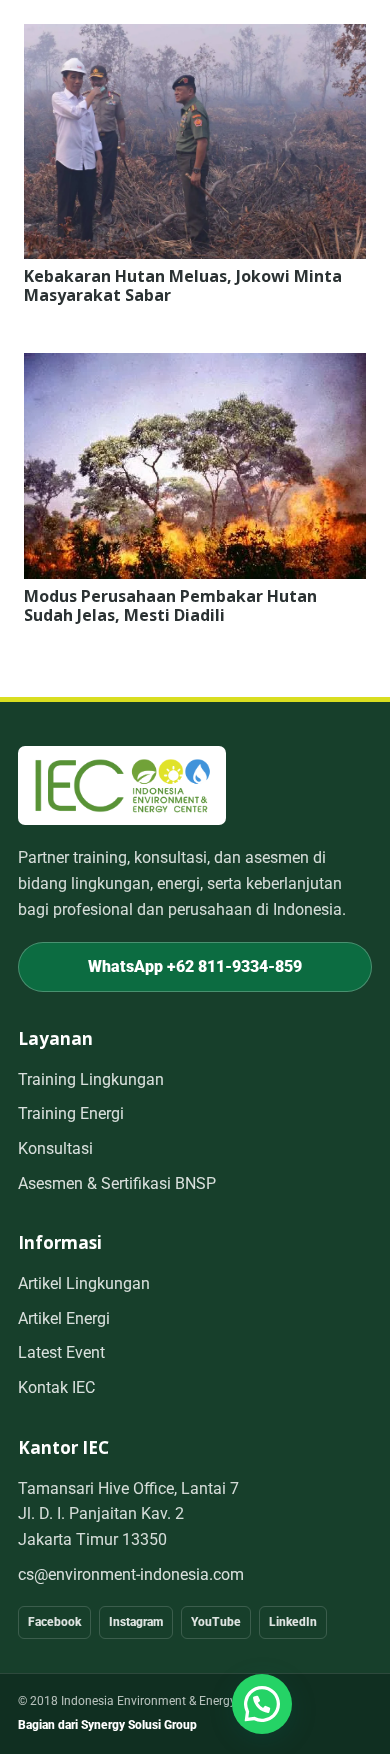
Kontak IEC (56, 1387)
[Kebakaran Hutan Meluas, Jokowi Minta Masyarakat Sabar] (195, 37)
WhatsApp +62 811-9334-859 (195, 966)
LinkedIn (293, 1622)
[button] (262, 1704)
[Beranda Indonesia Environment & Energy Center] (122, 785)
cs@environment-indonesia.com (131, 1574)
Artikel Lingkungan (84, 1283)
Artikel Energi (64, 1318)
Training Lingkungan (91, 1079)
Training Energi (71, 1113)
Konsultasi (55, 1148)
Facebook (54, 1622)
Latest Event (61, 1352)
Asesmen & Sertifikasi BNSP (117, 1183)
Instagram (136, 1622)
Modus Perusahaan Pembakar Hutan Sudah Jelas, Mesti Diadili (170, 605)
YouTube (216, 1622)
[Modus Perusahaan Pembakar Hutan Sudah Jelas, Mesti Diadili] (195, 366)
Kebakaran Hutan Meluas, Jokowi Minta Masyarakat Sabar (183, 285)
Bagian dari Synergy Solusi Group (107, 1725)
